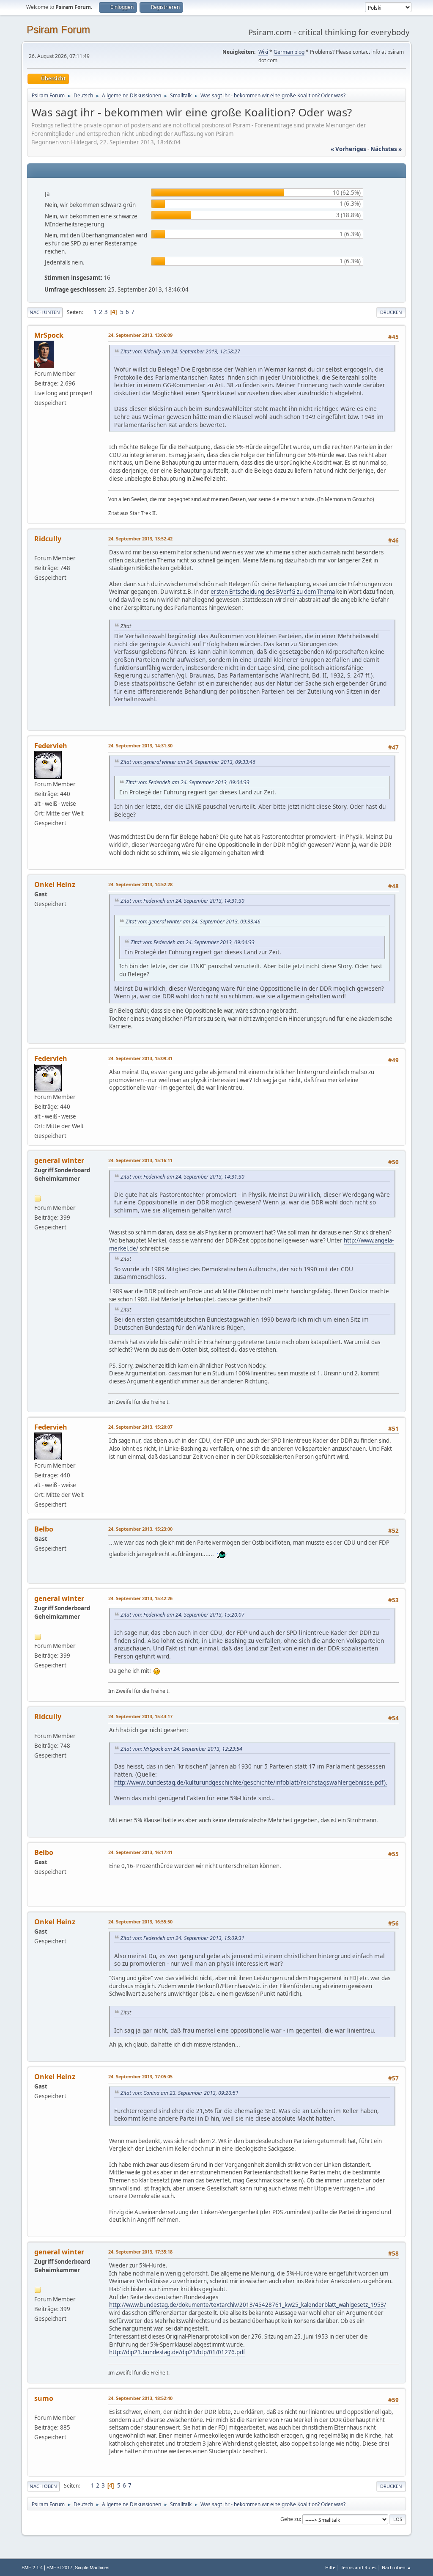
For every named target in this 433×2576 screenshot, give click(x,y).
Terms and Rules (359, 2567)
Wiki (263, 52)
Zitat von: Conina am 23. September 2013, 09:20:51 (180, 2093)
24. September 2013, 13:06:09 (140, 335)
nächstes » (386, 149)
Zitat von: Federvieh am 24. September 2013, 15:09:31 (182, 1938)
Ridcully (48, 539)
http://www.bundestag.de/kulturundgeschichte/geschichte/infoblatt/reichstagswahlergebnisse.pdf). (251, 1782)
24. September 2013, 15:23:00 (140, 1529)
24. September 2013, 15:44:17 (140, 1716)
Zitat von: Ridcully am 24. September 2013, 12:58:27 (180, 351)
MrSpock (49, 335)
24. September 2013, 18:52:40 (140, 2398)
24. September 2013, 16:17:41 (140, 1852)
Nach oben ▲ (397, 2567)
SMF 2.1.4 (32, 2568)
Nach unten (45, 312)
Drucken (391, 312)
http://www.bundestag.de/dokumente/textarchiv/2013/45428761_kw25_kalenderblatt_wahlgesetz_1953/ (248, 2305)
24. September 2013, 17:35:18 (140, 2252)
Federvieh (51, 746)
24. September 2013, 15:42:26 (140, 1598)
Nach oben (43, 2486)
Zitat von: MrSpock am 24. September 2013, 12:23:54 (181, 1749)
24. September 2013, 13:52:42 (140, 539)
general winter (59, 1160)
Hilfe (330, 2567)
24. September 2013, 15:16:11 (140, 1160)
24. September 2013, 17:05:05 (140, 2076)
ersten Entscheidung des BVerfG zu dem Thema (273, 592)
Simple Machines (92, 2568)
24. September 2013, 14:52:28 (140, 884)
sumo (44, 2398)
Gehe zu (290, 2519)
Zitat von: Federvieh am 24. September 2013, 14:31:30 (182, 901)
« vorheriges (348, 149)
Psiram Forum (58, 29)
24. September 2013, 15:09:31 (140, 1058)
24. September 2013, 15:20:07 (140, 1427)
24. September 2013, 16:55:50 (140, 1922)
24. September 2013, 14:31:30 (140, 745)
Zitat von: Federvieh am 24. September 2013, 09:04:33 (188, 782)
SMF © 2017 (59, 2568)
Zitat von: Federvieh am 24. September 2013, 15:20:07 (182, 1615)
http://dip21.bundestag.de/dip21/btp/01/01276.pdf (177, 2352)
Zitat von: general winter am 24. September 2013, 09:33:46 (188, 762)
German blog (289, 52)
